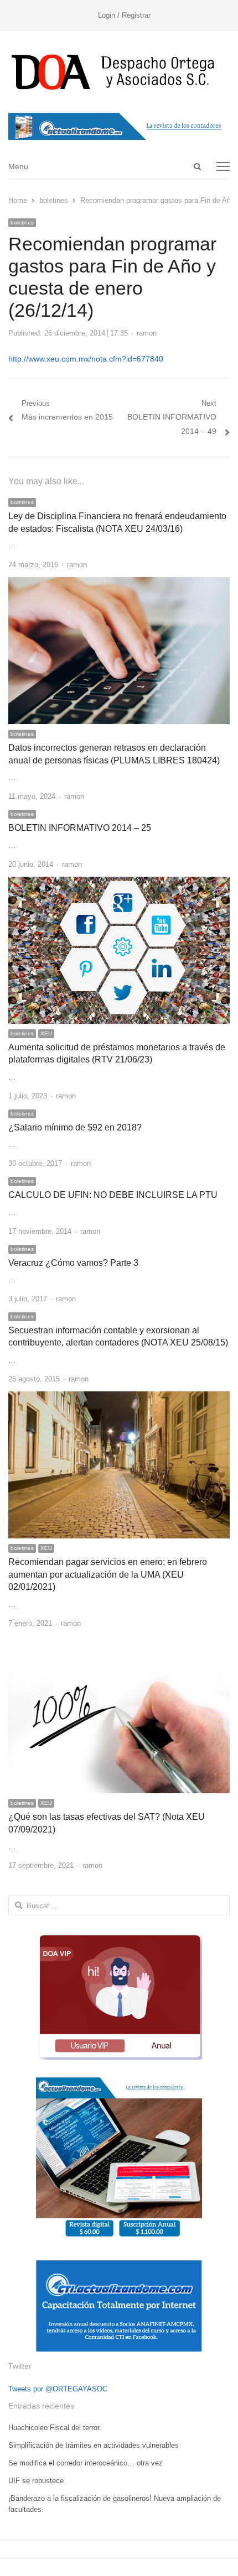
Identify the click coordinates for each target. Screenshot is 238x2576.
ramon (147, 333)
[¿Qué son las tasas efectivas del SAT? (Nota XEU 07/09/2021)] (119, 1642)
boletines (22, 222)
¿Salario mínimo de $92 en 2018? (75, 1127)
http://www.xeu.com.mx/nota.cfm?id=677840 (86, 359)
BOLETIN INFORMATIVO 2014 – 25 (80, 828)
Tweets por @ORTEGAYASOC (58, 2389)
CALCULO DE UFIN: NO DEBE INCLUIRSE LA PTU (113, 1195)
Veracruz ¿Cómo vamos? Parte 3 (73, 1263)
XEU (46, 1033)
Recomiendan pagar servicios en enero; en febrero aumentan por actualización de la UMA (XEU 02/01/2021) (108, 1574)
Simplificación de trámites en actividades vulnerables (94, 2445)
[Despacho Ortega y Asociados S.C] (119, 72)
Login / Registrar (124, 15)
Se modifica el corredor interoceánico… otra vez (86, 2463)
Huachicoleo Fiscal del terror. (55, 2428)
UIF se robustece (36, 2481)
